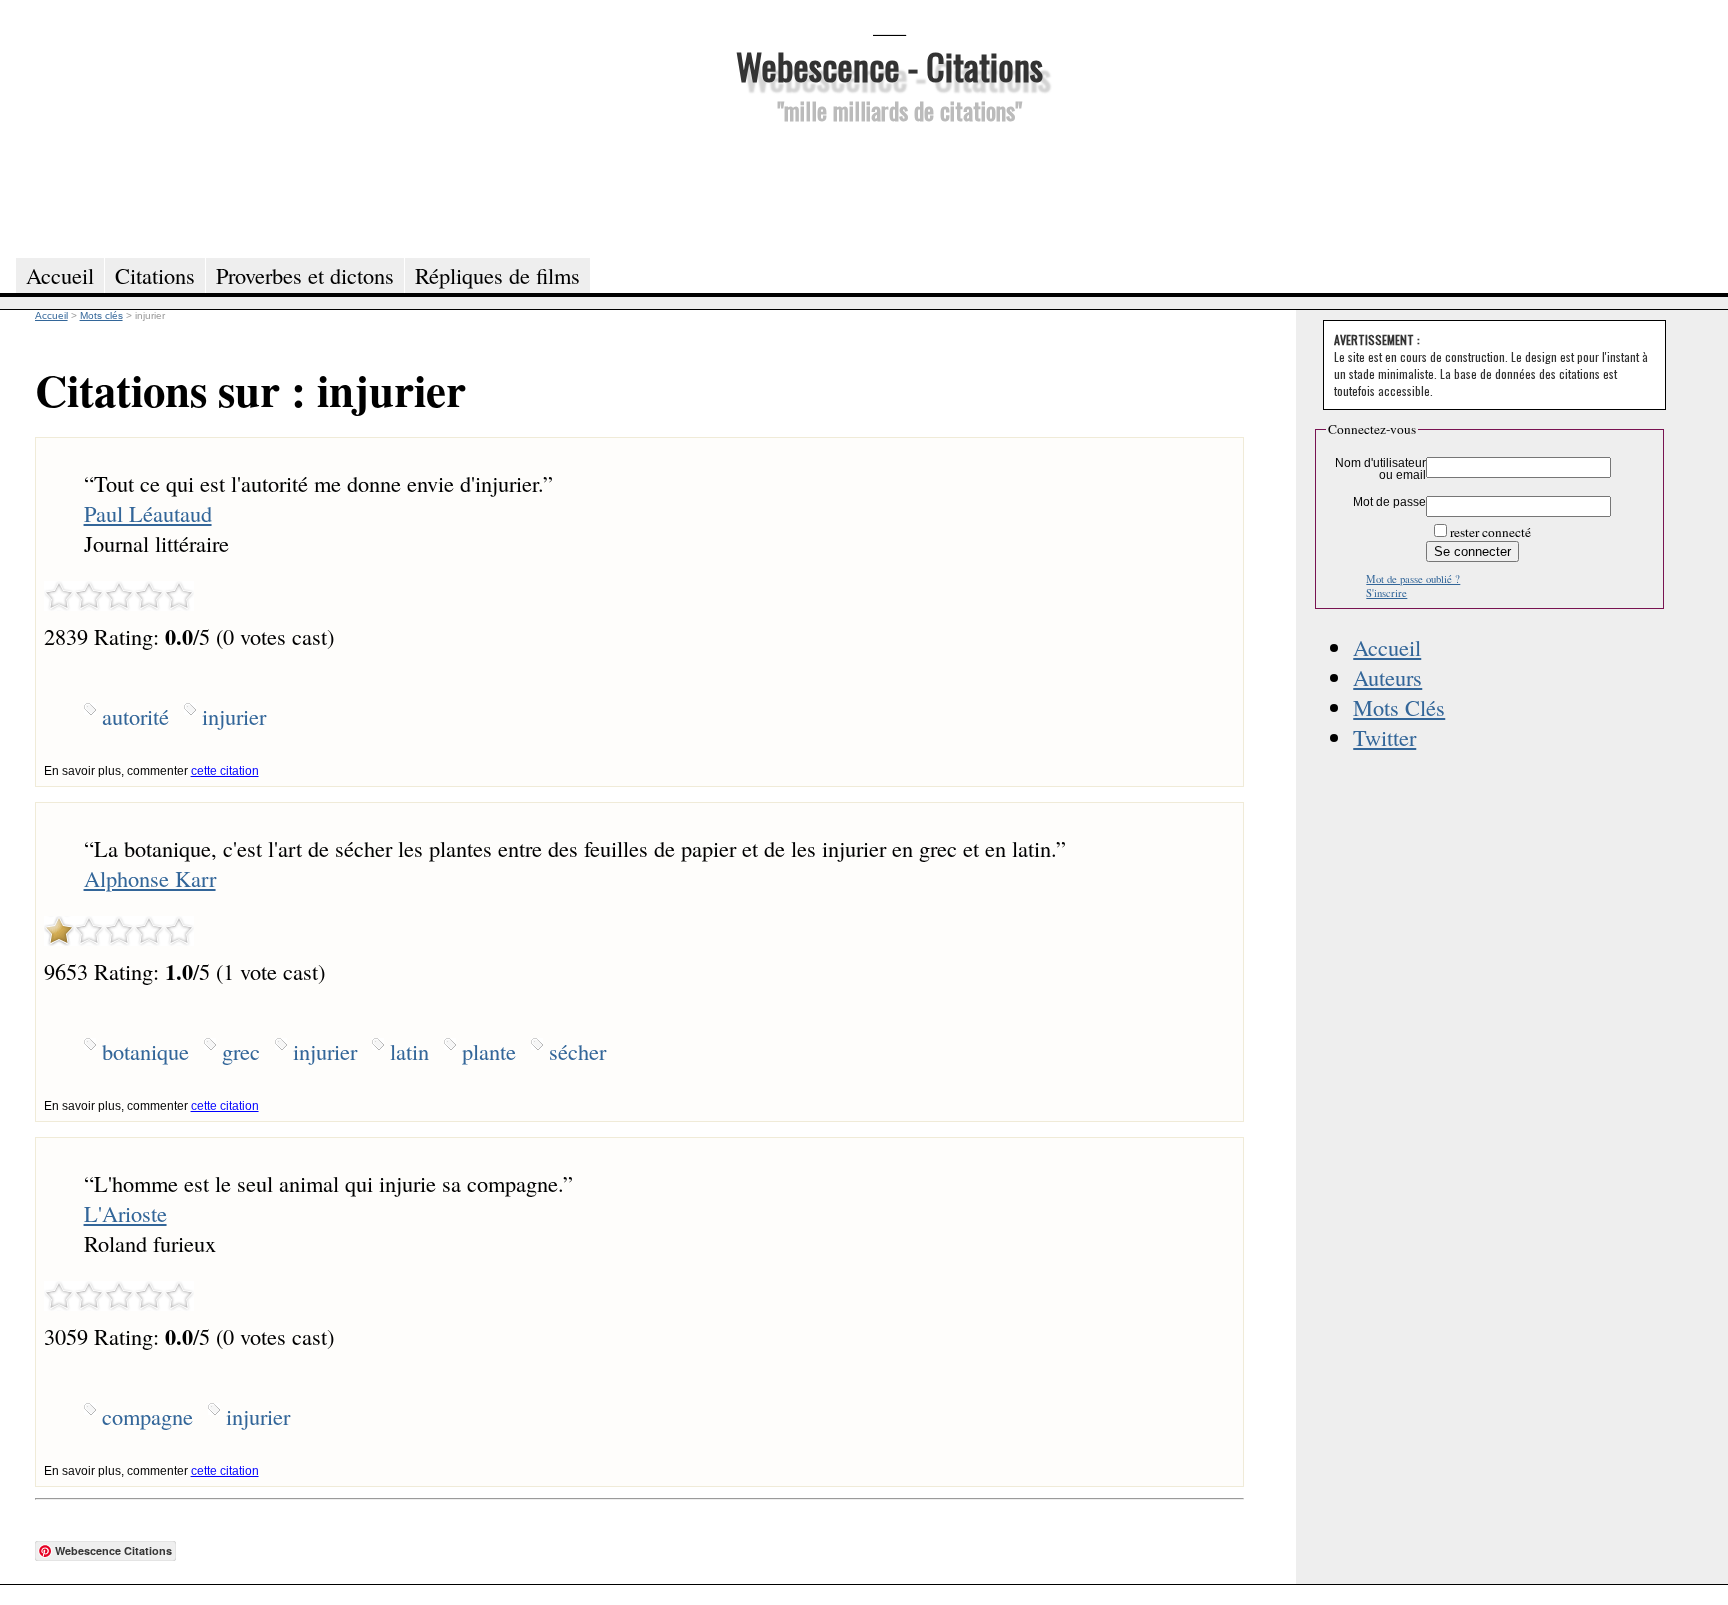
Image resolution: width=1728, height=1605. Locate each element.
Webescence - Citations (889, 65)
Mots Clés (1399, 707)
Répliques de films (497, 275)
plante (489, 1051)
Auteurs (1387, 677)
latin (409, 1051)
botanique (145, 1051)
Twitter (1384, 737)
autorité (135, 716)
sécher (577, 1051)
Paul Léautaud (148, 513)
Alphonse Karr (150, 878)
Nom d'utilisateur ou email (1380, 469)
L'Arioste (125, 1213)
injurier (234, 716)
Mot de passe (1389, 502)
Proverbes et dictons (305, 275)
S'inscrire (1386, 593)
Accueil (1387, 647)
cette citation (225, 771)
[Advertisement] (889, 188)
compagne (147, 1416)
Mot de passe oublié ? (1413, 579)
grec (241, 1051)
